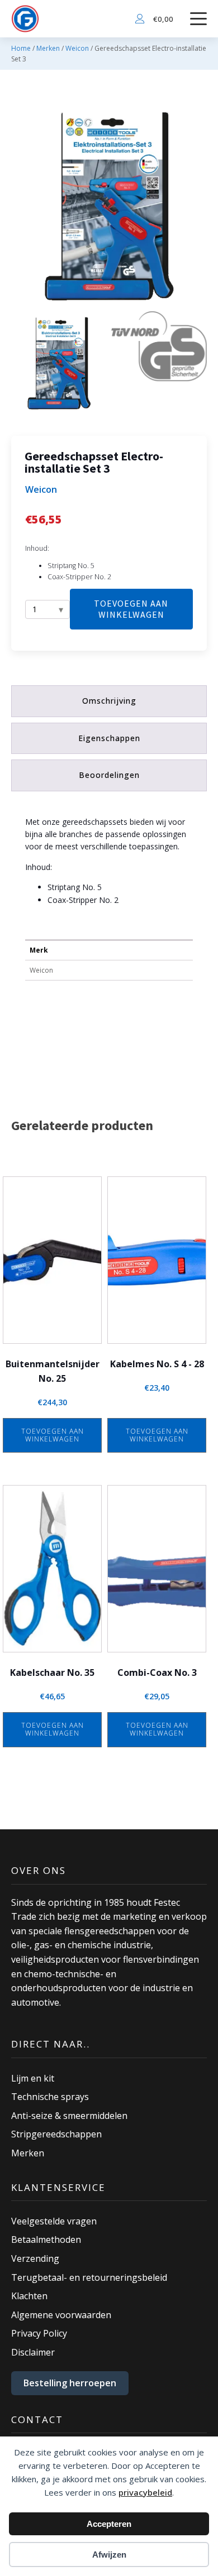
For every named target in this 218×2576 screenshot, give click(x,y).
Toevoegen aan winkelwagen (131, 609)
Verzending (35, 2258)
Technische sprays (50, 2097)
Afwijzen (109, 2555)
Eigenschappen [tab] (109, 738)
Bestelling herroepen (70, 2383)
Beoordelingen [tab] (109, 775)
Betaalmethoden (46, 2239)
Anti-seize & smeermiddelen (69, 2116)
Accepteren (109, 2524)
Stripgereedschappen (56, 2134)
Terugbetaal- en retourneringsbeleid (89, 2277)
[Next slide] (198, 209)
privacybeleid (145, 2492)
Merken (48, 48)
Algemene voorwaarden (61, 2315)
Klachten (29, 2296)
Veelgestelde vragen (54, 2221)
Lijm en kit (33, 2078)
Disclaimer (33, 2352)
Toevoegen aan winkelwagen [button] (53, 1435)
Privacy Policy (39, 2333)
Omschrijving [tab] (109, 701)
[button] (59, 365)
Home (21, 48)
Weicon (77, 48)
